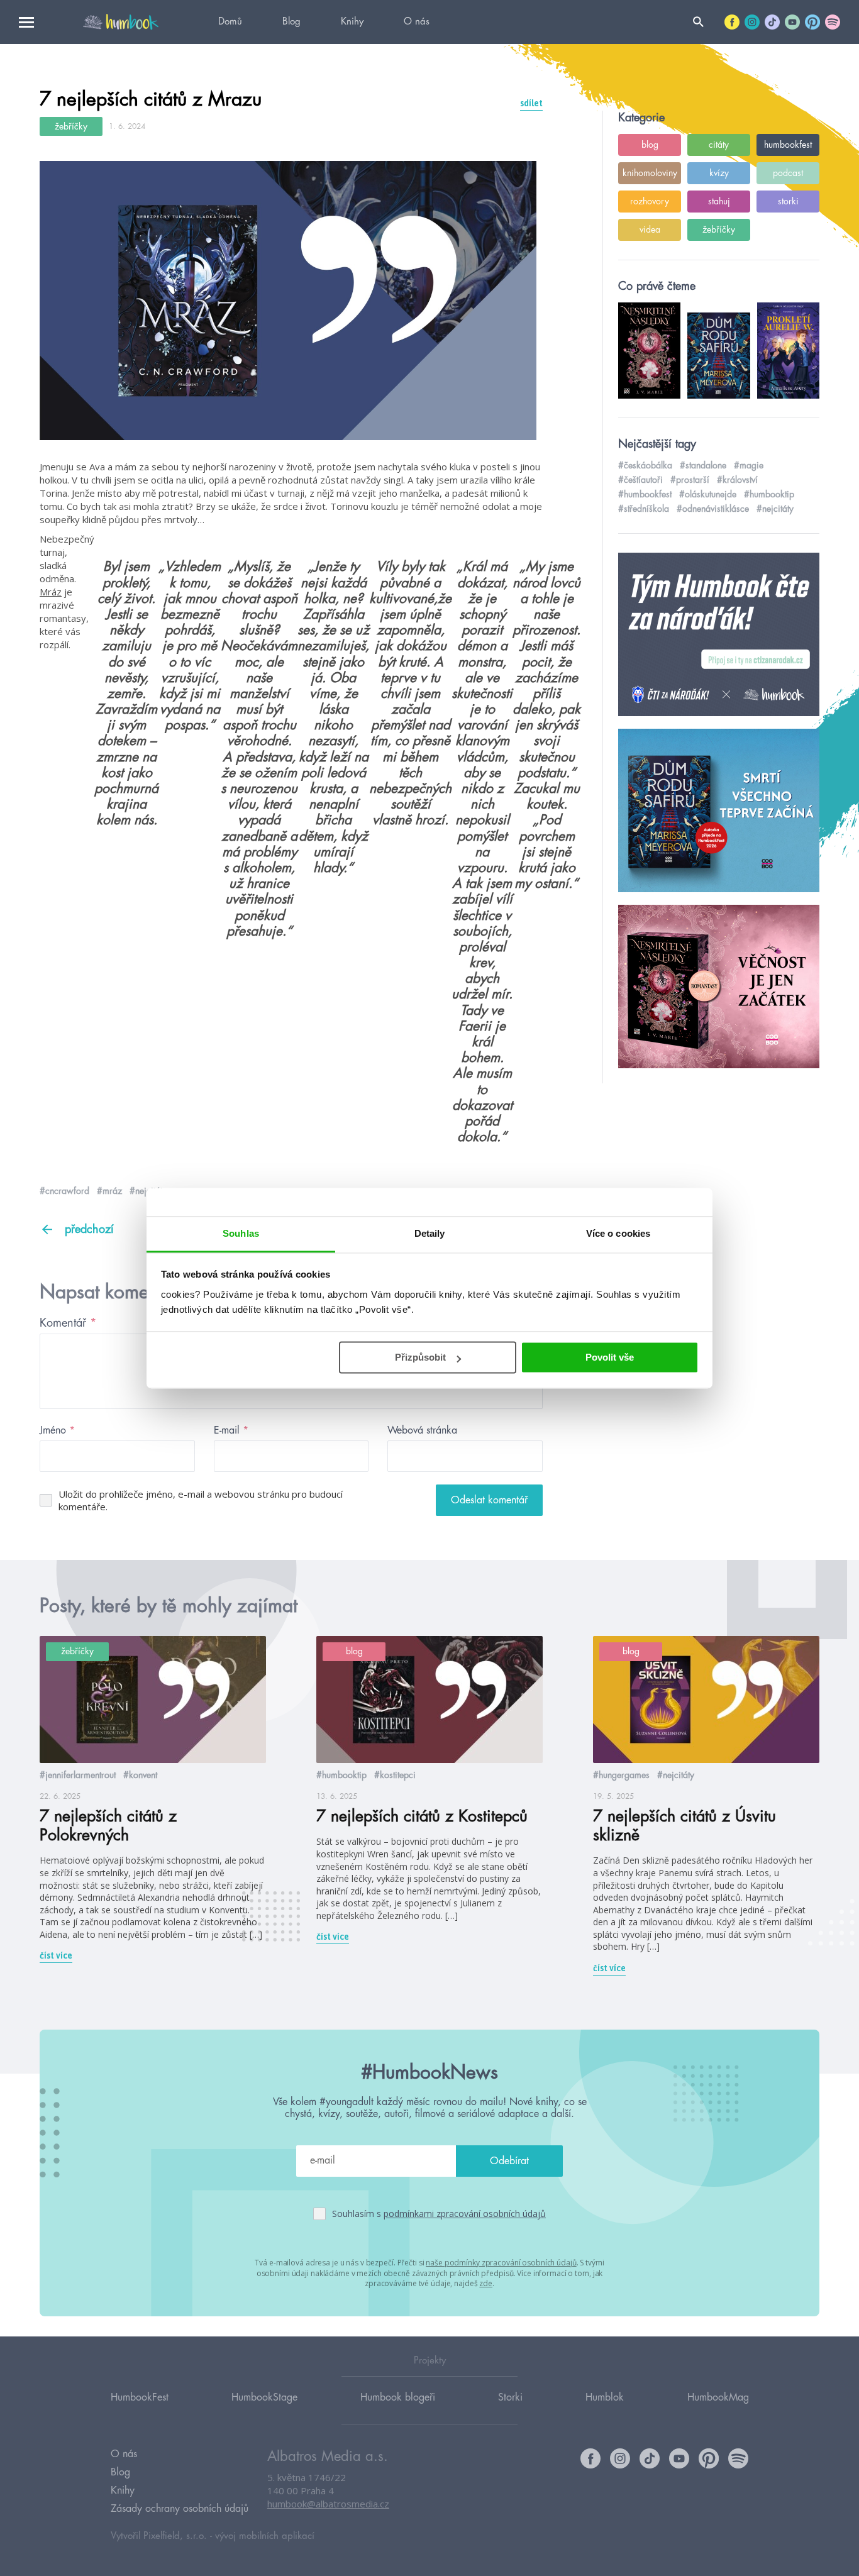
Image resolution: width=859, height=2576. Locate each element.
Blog (291, 22)
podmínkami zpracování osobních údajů (465, 2214)
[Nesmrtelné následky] (719, 987)
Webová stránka (422, 1430)
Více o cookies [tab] (618, 1233)
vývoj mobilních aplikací (265, 2536)
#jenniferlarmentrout (78, 1775)
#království (737, 480)
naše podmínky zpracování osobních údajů (501, 2263)
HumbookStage (264, 2397)
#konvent (140, 1775)
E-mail (231, 1430)
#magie (749, 465)
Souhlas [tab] (241, 1233)
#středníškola (644, 509)
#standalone (703, 465)
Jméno (57, 1430)
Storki (510, 2397)
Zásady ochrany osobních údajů (180, 2509)
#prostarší (690, 480)
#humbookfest (645, 494)
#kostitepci (395, 1775)
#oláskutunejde (708, 494)
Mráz (51, 592)
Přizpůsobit (420, 1357)
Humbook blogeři (398, 2397)
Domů (230, 22)
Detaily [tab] (430, 1233)
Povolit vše (610, 1357)
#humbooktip (769, 494)
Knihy (352, 22)
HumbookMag (718, 2397)
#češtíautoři (640, 480)
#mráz (109, 1191)
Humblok (605, 2397)
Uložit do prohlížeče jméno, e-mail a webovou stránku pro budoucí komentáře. (201, 1500)
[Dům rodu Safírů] (719, 811)
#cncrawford (64, 1191)
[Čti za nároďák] (719, 635)
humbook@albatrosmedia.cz (328, 2504)
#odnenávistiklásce (713, 509)
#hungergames (621, 1775)
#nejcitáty (775, 509)
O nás (417, 22)
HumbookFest (140, 2397)
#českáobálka (645, 465)
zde (486, 2283)
